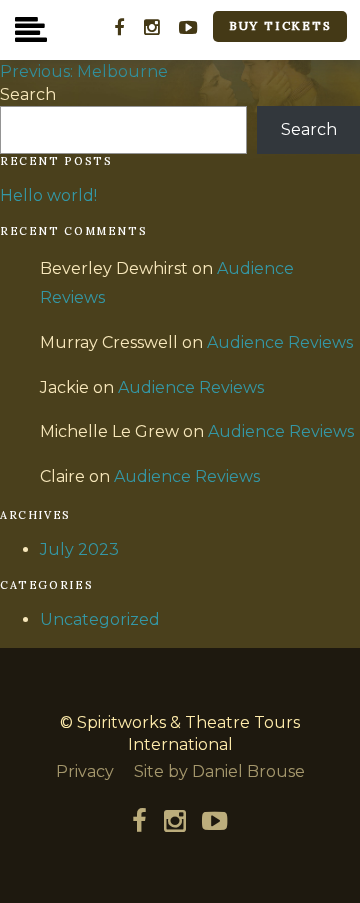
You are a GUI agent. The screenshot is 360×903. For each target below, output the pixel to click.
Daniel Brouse (248, 771)
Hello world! (48, 195)
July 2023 (79, 549)
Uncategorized (100, 619)
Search (28, 94)
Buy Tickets (280, 25)
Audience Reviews (280, 342)
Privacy (85, 771)
